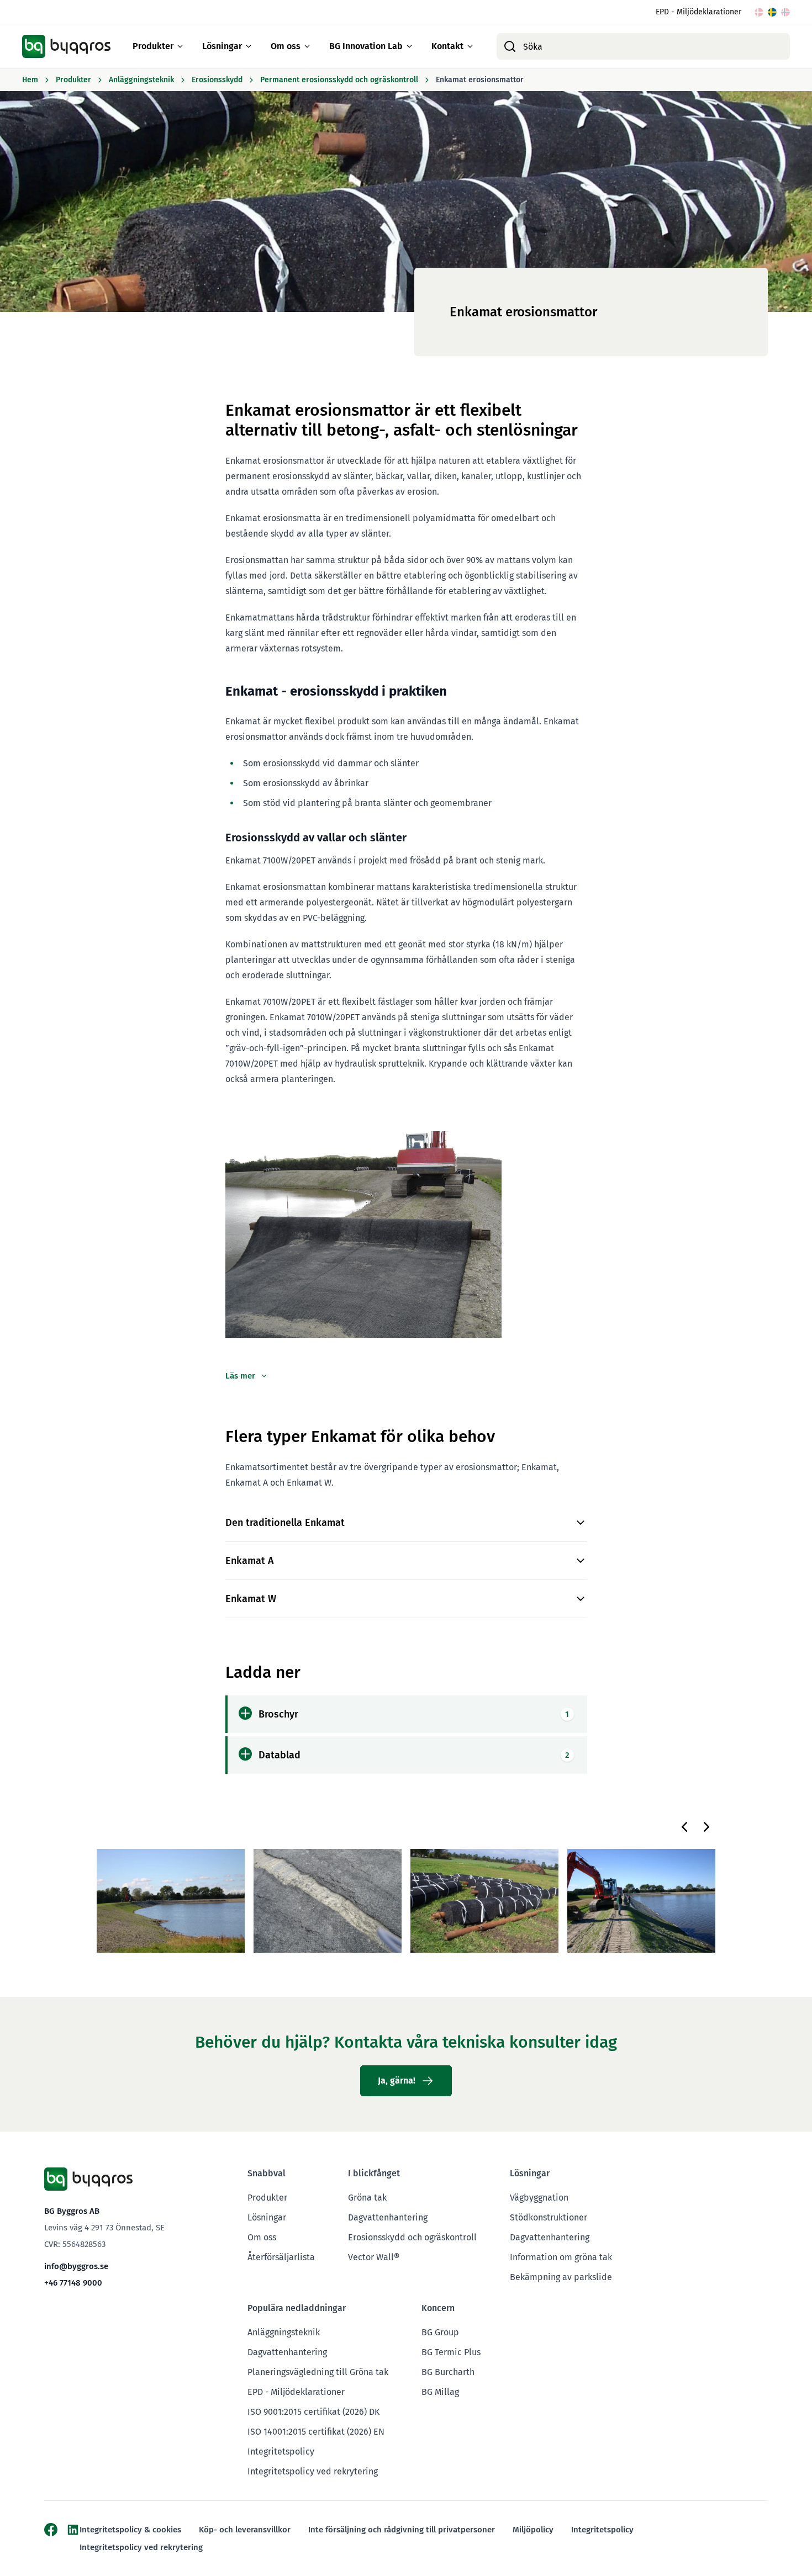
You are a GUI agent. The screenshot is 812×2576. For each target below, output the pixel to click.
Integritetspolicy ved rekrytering (313, 2471)
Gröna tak (367, 2198)
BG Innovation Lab (366, 46)
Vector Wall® (374, 2257)
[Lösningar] (249, 46)
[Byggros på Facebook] (51, 2530)
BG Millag (440, 2392)
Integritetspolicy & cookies (130, 2530)
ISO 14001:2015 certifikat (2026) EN (316, 2432)
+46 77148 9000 (73, 2283)
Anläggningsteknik (284, 2332)
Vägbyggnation (539, 2198)
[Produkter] (180, 46)
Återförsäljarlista (281, 2257)
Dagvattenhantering (388, 2217)
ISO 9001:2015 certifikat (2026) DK (313, 2412)
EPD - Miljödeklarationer (698, 12)
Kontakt (447, 46)
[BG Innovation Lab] (409, 46)
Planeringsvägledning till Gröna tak (318, 2372)
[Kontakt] (470, 46)
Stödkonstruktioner (549, 2217)
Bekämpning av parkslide (561, 2277)
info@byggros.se (76, 2266)
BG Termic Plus (451, 2352)
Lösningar (222, 46)
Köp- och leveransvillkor (245, 2530)
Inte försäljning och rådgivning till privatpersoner (402, 2530)
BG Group (440, 2332)
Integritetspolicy (281, 2452)
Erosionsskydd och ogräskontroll (412, 2237)
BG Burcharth (448, 2372)
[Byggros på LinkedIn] (73, 2530)
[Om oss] (307, 46)
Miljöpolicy (533, 2530)
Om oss (286, 46)
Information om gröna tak (561, 2257)
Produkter (153, 46)
